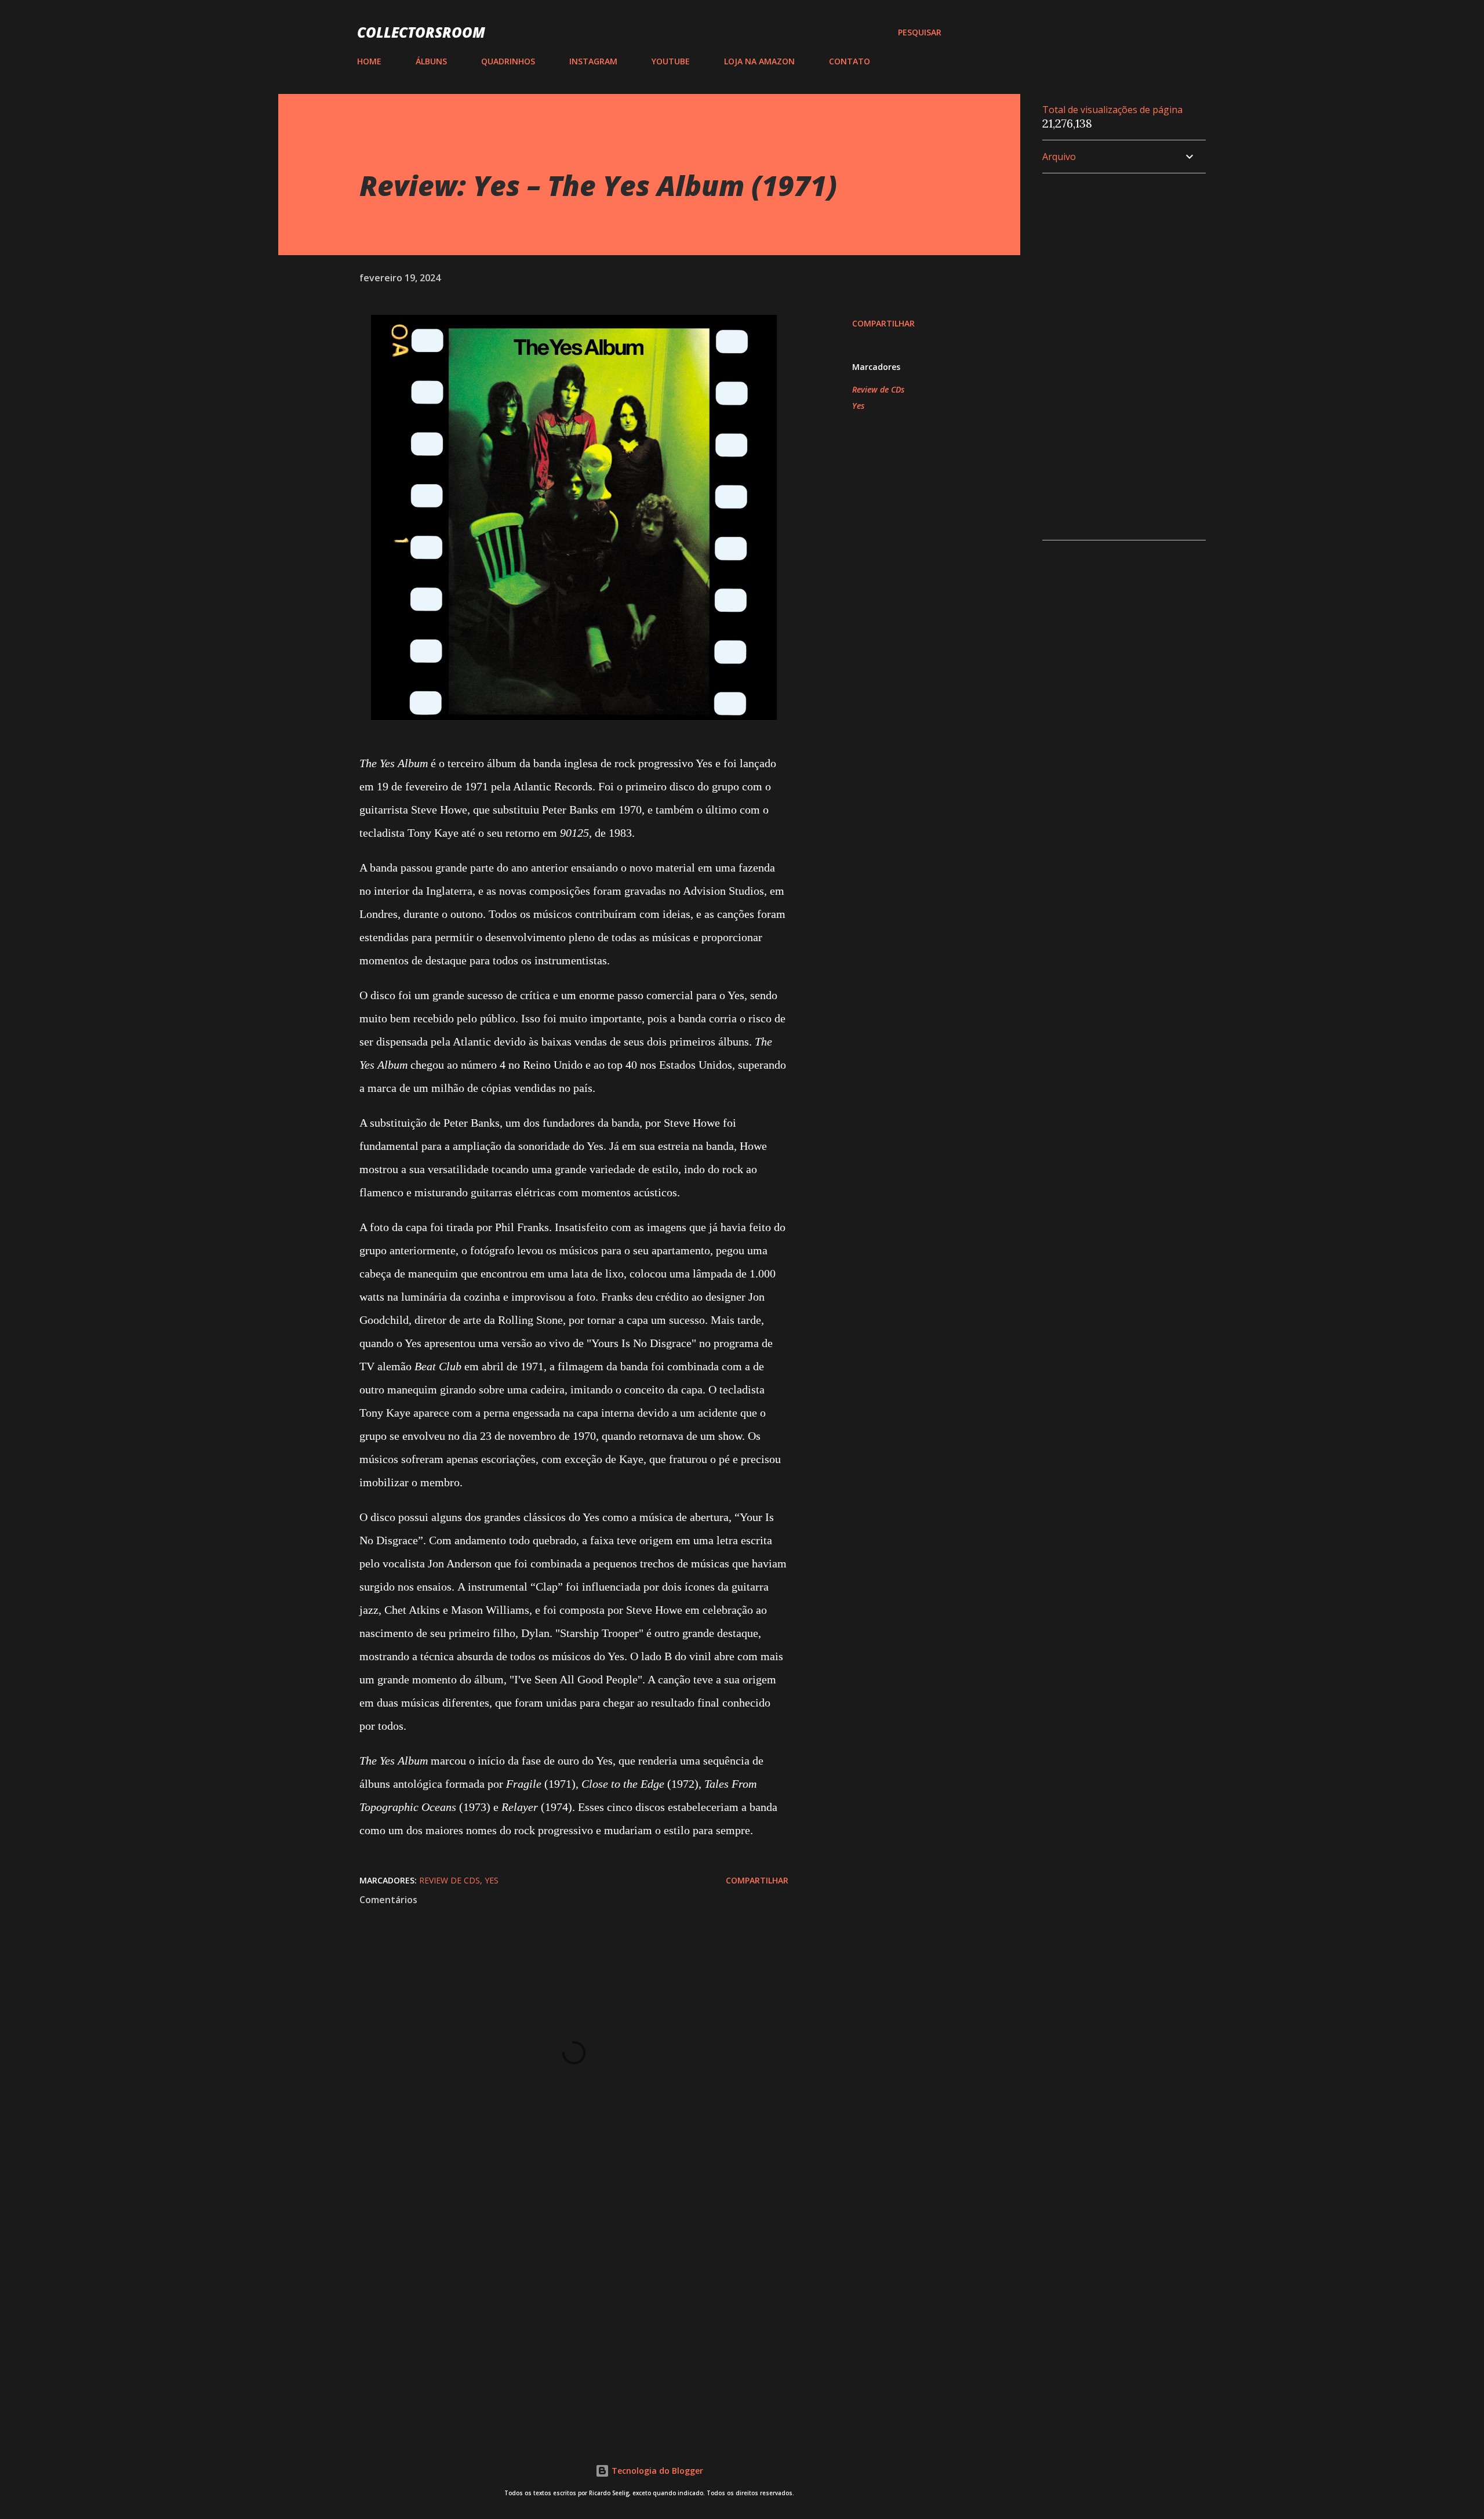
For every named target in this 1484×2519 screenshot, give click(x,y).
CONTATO (850, 61)
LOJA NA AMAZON (759, 61)
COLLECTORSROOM (421, 32)
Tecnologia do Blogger (656, 2471)
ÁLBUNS (431, 61)
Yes (858, 406)
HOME (369, 61)
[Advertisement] (555, 2288)
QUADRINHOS (508, 61)
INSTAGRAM (593, 61)
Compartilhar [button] (883, 323)
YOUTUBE (671, 61)
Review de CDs (878, 389)
